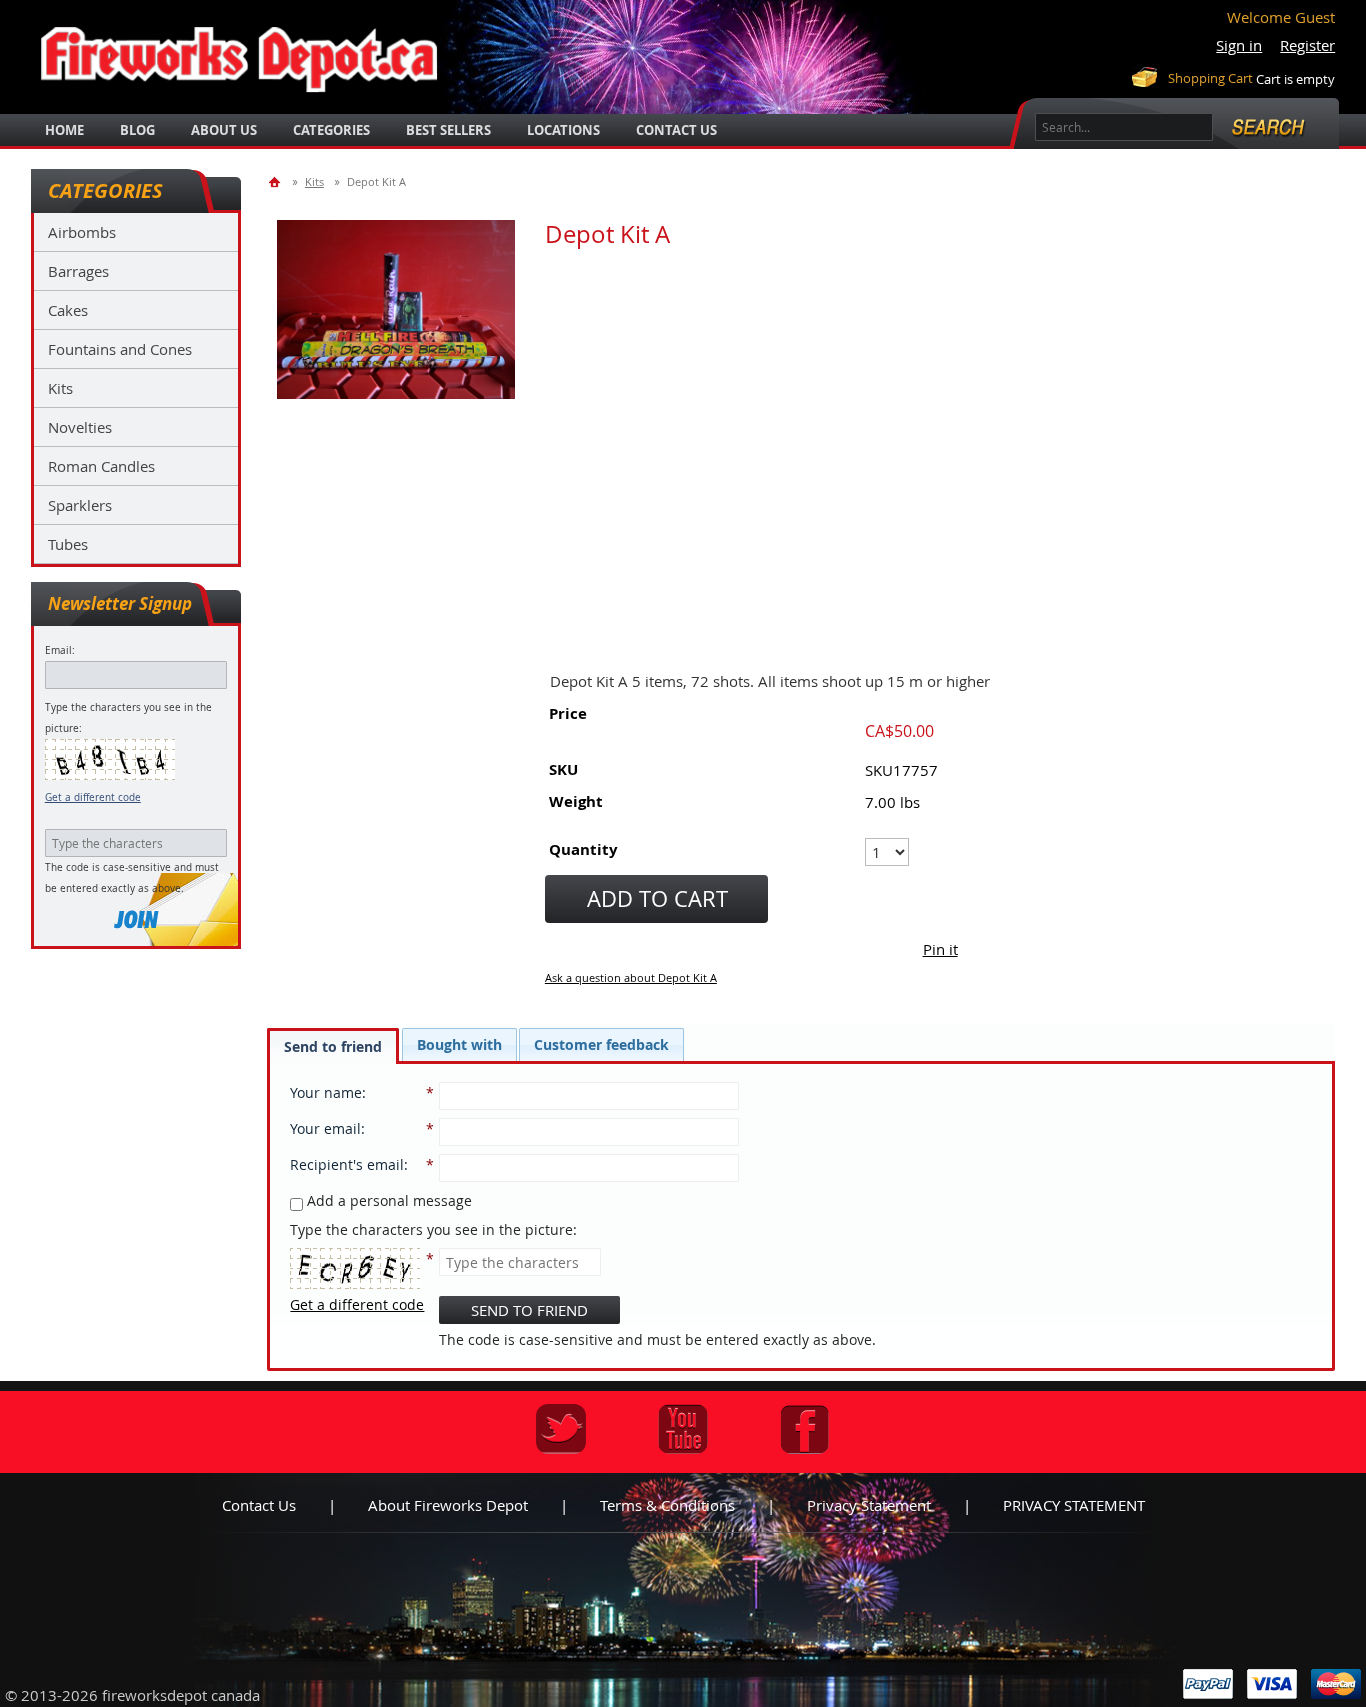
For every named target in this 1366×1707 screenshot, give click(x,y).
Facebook (805, 1429)
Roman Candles (101, 466)
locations (563, 130)
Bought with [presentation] (459, 1044)
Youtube (683, 1429)
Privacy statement (869, 1505)
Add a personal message (387, 1200)
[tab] (333, 1046)
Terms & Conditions (667, 1505)
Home (64, 130)
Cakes (68, 310)
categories (331, 130)
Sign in (1239, 45)
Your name (326, 1092)
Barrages (78, 271)
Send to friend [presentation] (333, 1046)
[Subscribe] (136, 919)
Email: (60, 650)
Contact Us (676, 130)
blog (137, 130)
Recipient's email (347, 1164)
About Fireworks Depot (448, 1505)
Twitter (561, 1429)
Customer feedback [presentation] (601, 1044)
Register (1307, 45)
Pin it (940, 949)
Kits (60, 388)
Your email (325, 1128)
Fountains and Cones (120, 349)
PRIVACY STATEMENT (1074, 1505)
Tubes (68, 544)
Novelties (80, 427)
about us (224, 130)
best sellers (448, 130)
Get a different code (93, 797)
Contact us (259, 1505)
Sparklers (80, 505)
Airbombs (82, 232)
